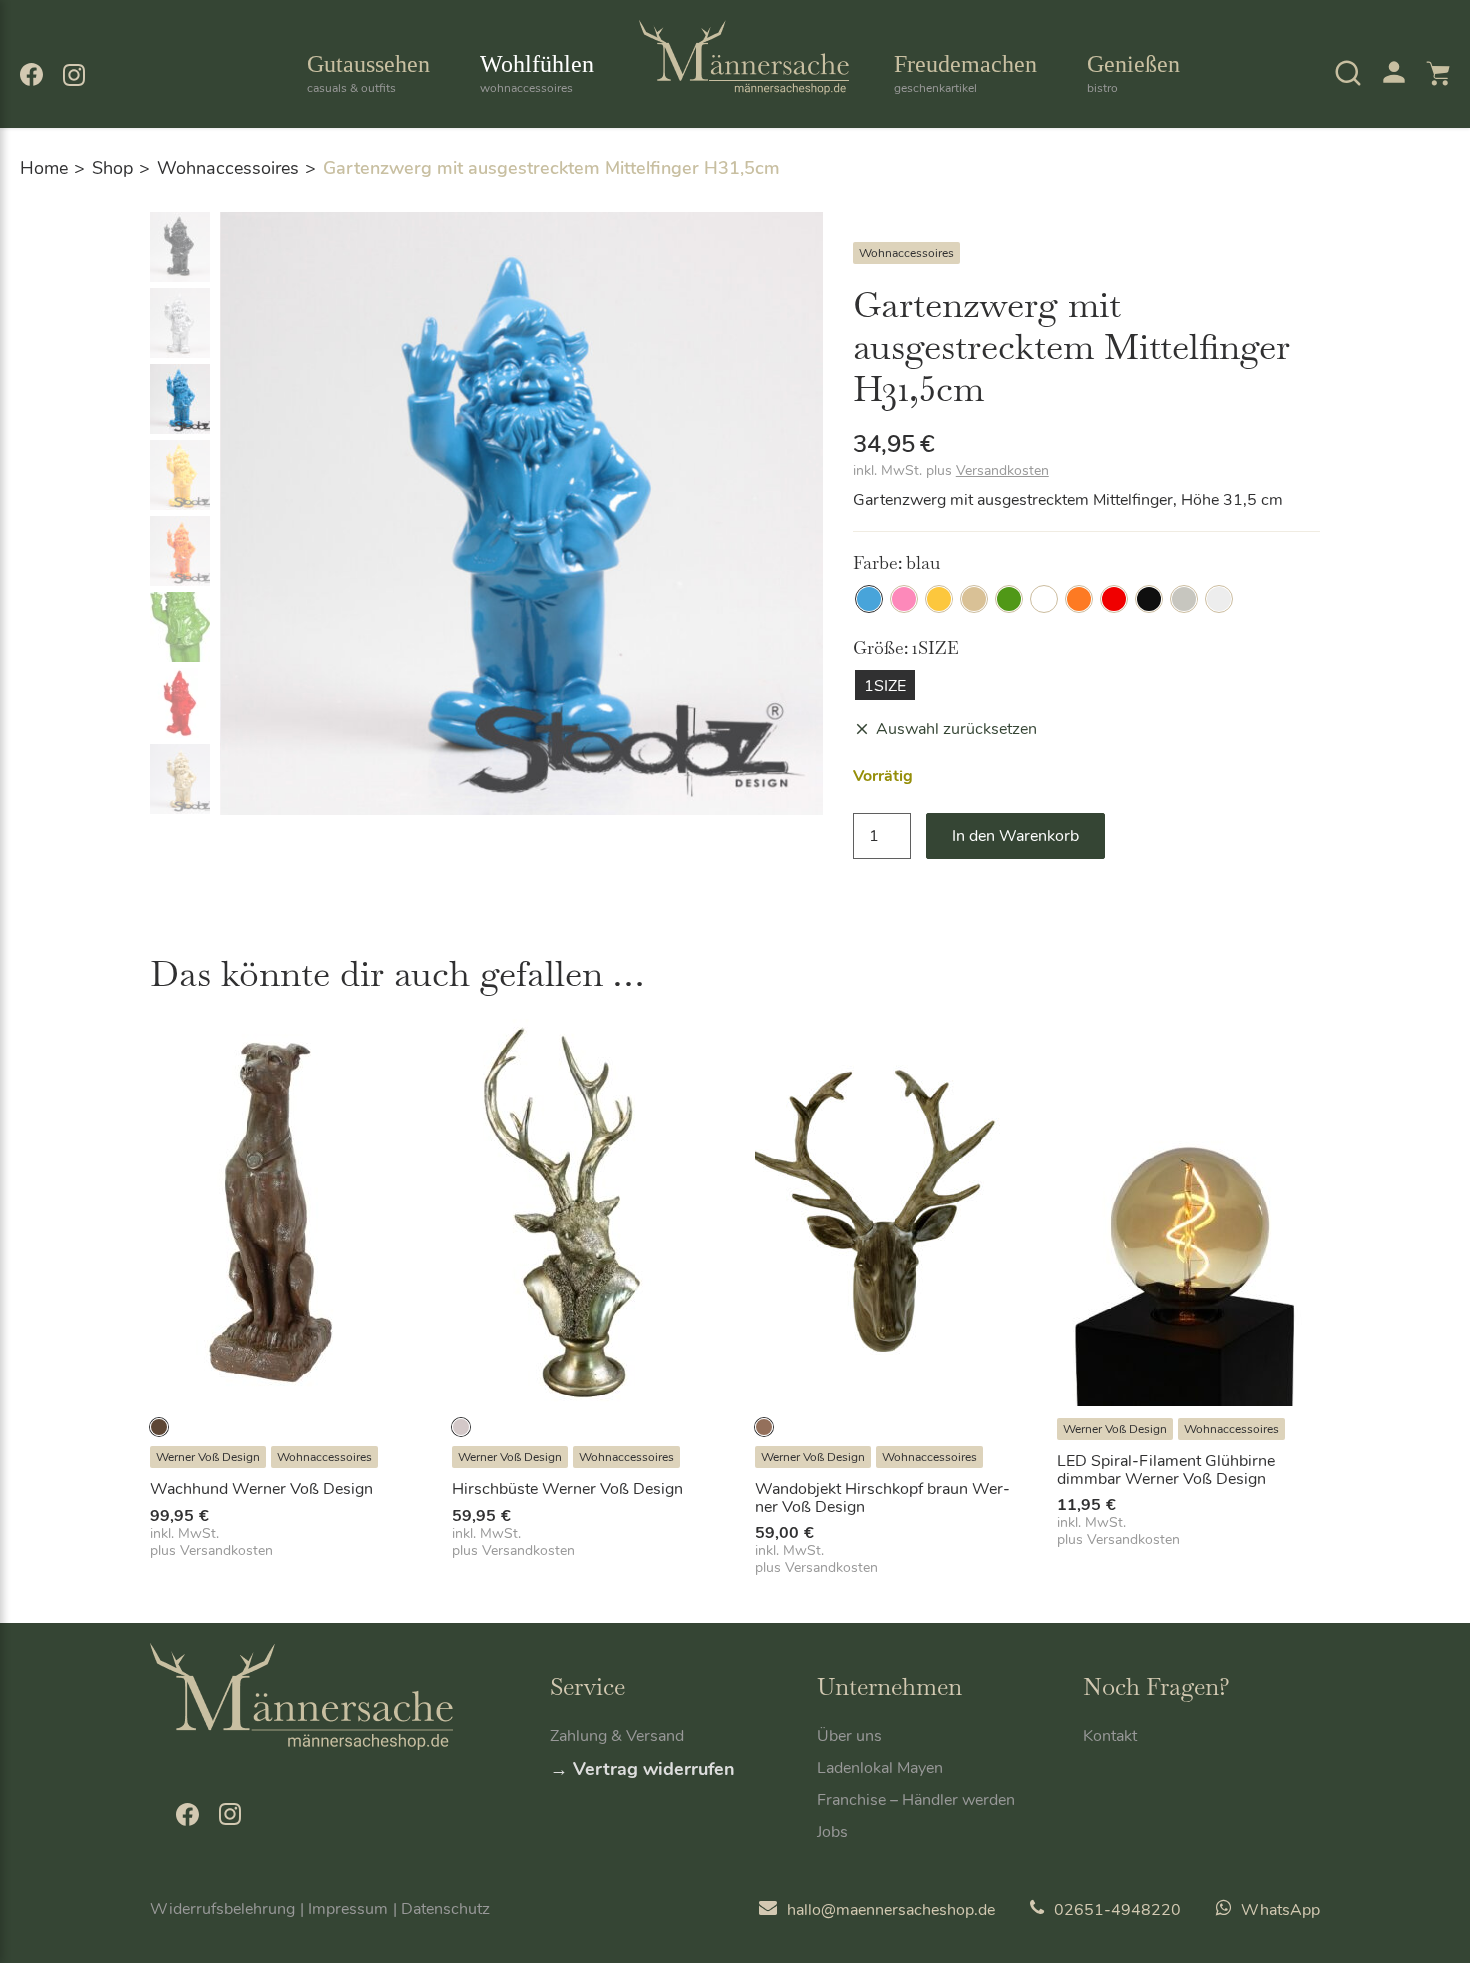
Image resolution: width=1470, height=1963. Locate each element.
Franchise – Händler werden (916, 1800)
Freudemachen (965, 73)
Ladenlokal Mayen (880, 1768)
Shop (112, 168)
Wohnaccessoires (228, 168)
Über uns (849, 1736)
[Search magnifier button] (1312, 129)
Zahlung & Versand (617, 1736)
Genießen (1133, 73)
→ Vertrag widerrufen (642, 1769)
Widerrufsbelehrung (222, 1909)
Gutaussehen (368, 73)
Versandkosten (1002, 470)
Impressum (348, 1909)
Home (44, 168)
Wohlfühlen (537, 73)
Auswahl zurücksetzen (956, 729)
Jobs (832, 1832)
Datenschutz (445, 1909)
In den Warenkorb (1015, 836)
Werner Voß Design (208, 1457)
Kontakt (1110, 1736)
